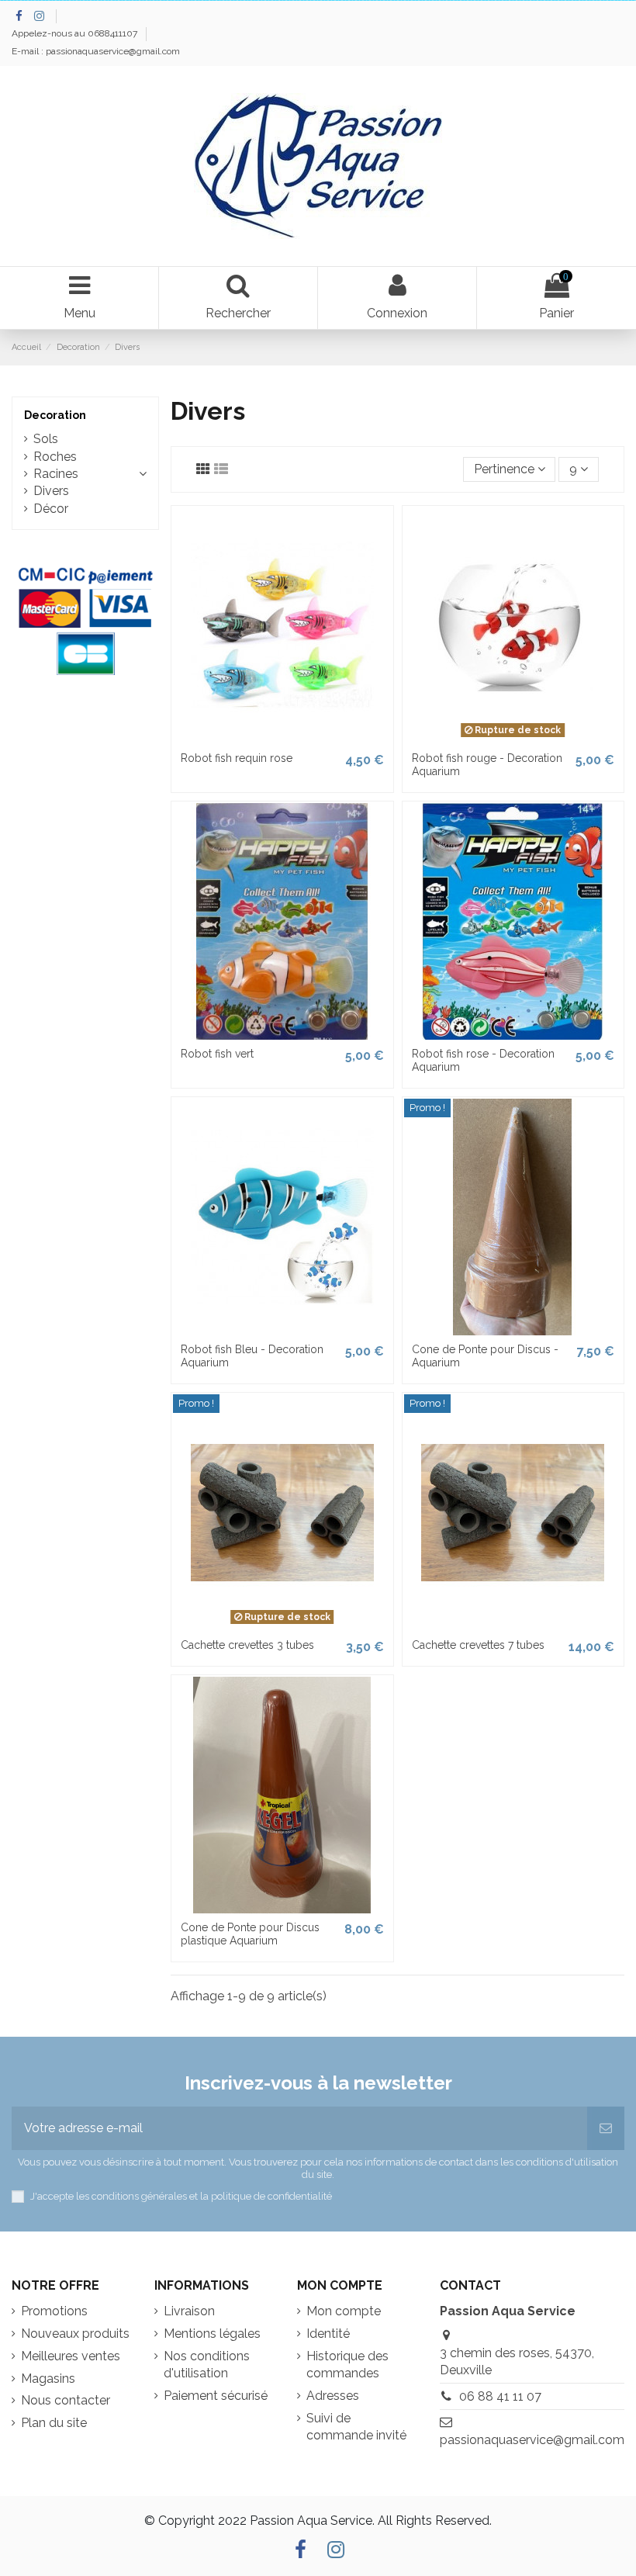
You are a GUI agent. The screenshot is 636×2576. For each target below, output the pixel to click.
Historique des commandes (347, 2365)
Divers (51, 491)
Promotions (54, 2311)
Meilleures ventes (71, 2356)
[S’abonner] (606, 2128)
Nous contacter (66, 2400)
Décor (51, 509)
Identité (328, 2334)
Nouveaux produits (75, 2334)
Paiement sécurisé (216, 2396)
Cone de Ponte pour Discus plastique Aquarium (250, 1934)
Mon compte (344, 2311)
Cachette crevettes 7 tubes (478, 1645)
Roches (55, 457)
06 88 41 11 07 (500, 2396)
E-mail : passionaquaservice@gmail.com (96, 51)
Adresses (333, 2396)
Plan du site (54, 2423)
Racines (56, 474)
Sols (46, 439)
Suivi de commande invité (356, 2427)
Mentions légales (212, 2334)
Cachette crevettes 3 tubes (247, 1645)
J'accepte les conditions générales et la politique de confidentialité (181, 2196)
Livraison (189, 2311)
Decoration (55, 415)
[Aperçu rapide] (282, 738)
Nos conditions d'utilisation (207, 2365)
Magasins (48, 2379)
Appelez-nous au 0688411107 (76, 33)
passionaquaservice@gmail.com (532, 2440)
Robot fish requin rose (237, 758)
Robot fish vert (217, 1054)
